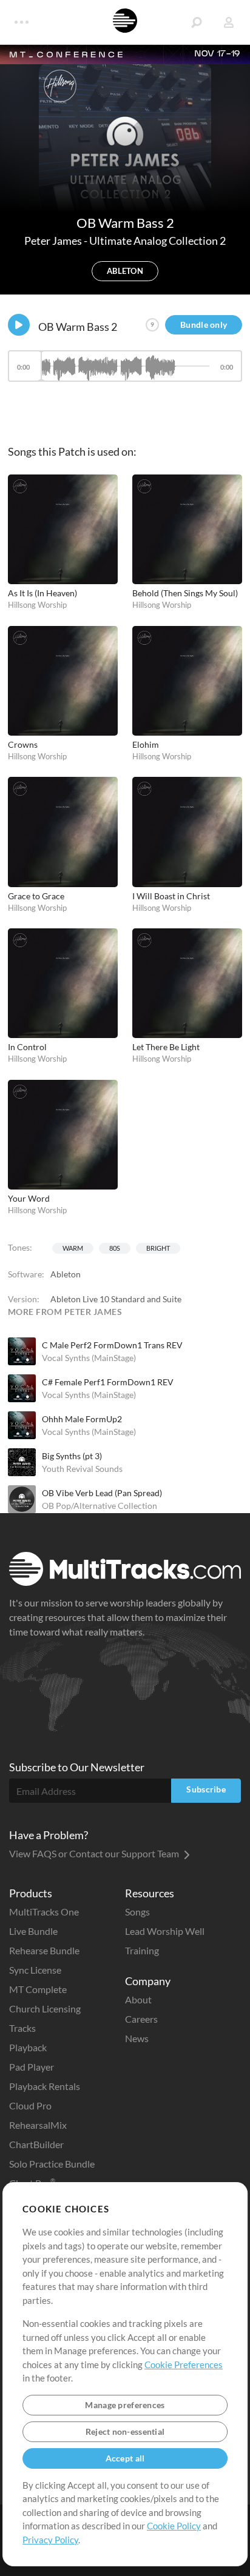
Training (142, 1950)
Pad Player (32, 2067)
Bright (158, 1248)
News (137, 2038)
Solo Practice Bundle (52, 2164)
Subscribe (206, 1789)
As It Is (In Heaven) (42, 593)
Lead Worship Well (165, 1931)
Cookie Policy (174, 2526)
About (138, 1999)
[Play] (19, 325)
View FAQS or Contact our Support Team (95, 1853)
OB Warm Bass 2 (78, 327)
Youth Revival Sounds (82, 1469)
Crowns (23, 744)
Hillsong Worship (37, 605)
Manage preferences (125, 2405)
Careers (141, 2019)
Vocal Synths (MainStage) (89, 1358)
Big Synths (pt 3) (72, 1456)
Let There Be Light (166, 1047)
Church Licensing (45, 2009)
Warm (73, 1248)
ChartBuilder (36, 2144)
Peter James (54, 241)
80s (115, 1248)
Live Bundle (33, 1931)
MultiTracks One (44, 1912)
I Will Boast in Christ (171, 896)
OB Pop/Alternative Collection (100, 1506)
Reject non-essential (125, 2431)
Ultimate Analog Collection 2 (157, 241)
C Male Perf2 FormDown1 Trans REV (112, 1345)
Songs (137, 1912)
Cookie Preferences (184, 2365)
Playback (28, 2047)
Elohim (146, 744)
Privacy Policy (50, 2540)
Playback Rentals (45, 2086)
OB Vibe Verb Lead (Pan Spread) (102, 1493)
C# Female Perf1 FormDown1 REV (108, 1382)
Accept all (125, 2458)
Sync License (35, 1970)
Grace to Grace (36, 896)
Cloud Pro (30, 2105)
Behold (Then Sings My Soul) (185, 593)
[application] (125, 372)
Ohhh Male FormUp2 (82, 1419)
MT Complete (38, 1989)
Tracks (22, 2028)
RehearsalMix (38, 2125)
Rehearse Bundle (44, 1950)
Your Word (29, 1198)
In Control (27, 1047)
